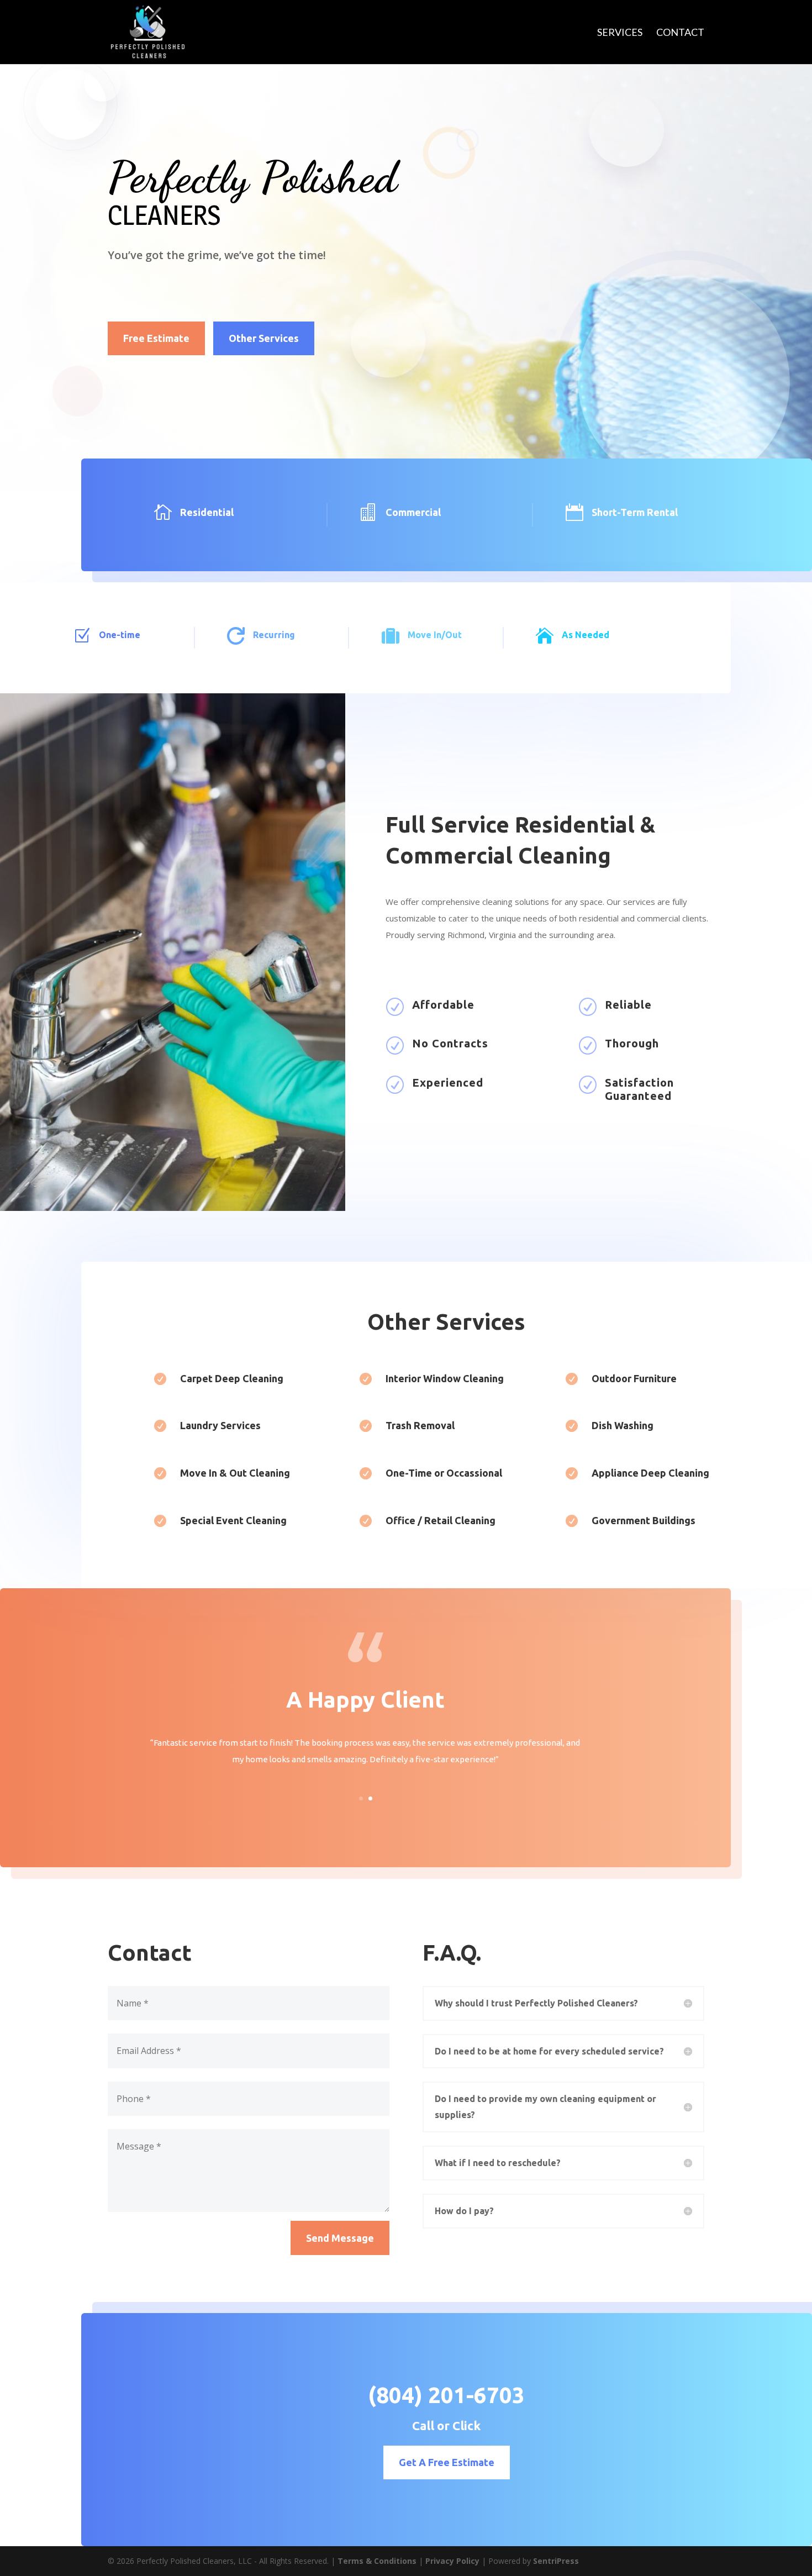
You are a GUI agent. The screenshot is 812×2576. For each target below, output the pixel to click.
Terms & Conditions (377, 2561)
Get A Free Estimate (447, 2462)
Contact (680, 33)
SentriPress (556, 2561)
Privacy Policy (452, 2561)
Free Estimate (156, 338)
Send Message (340, 2238)
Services (620, 33)
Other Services (264, 338)
